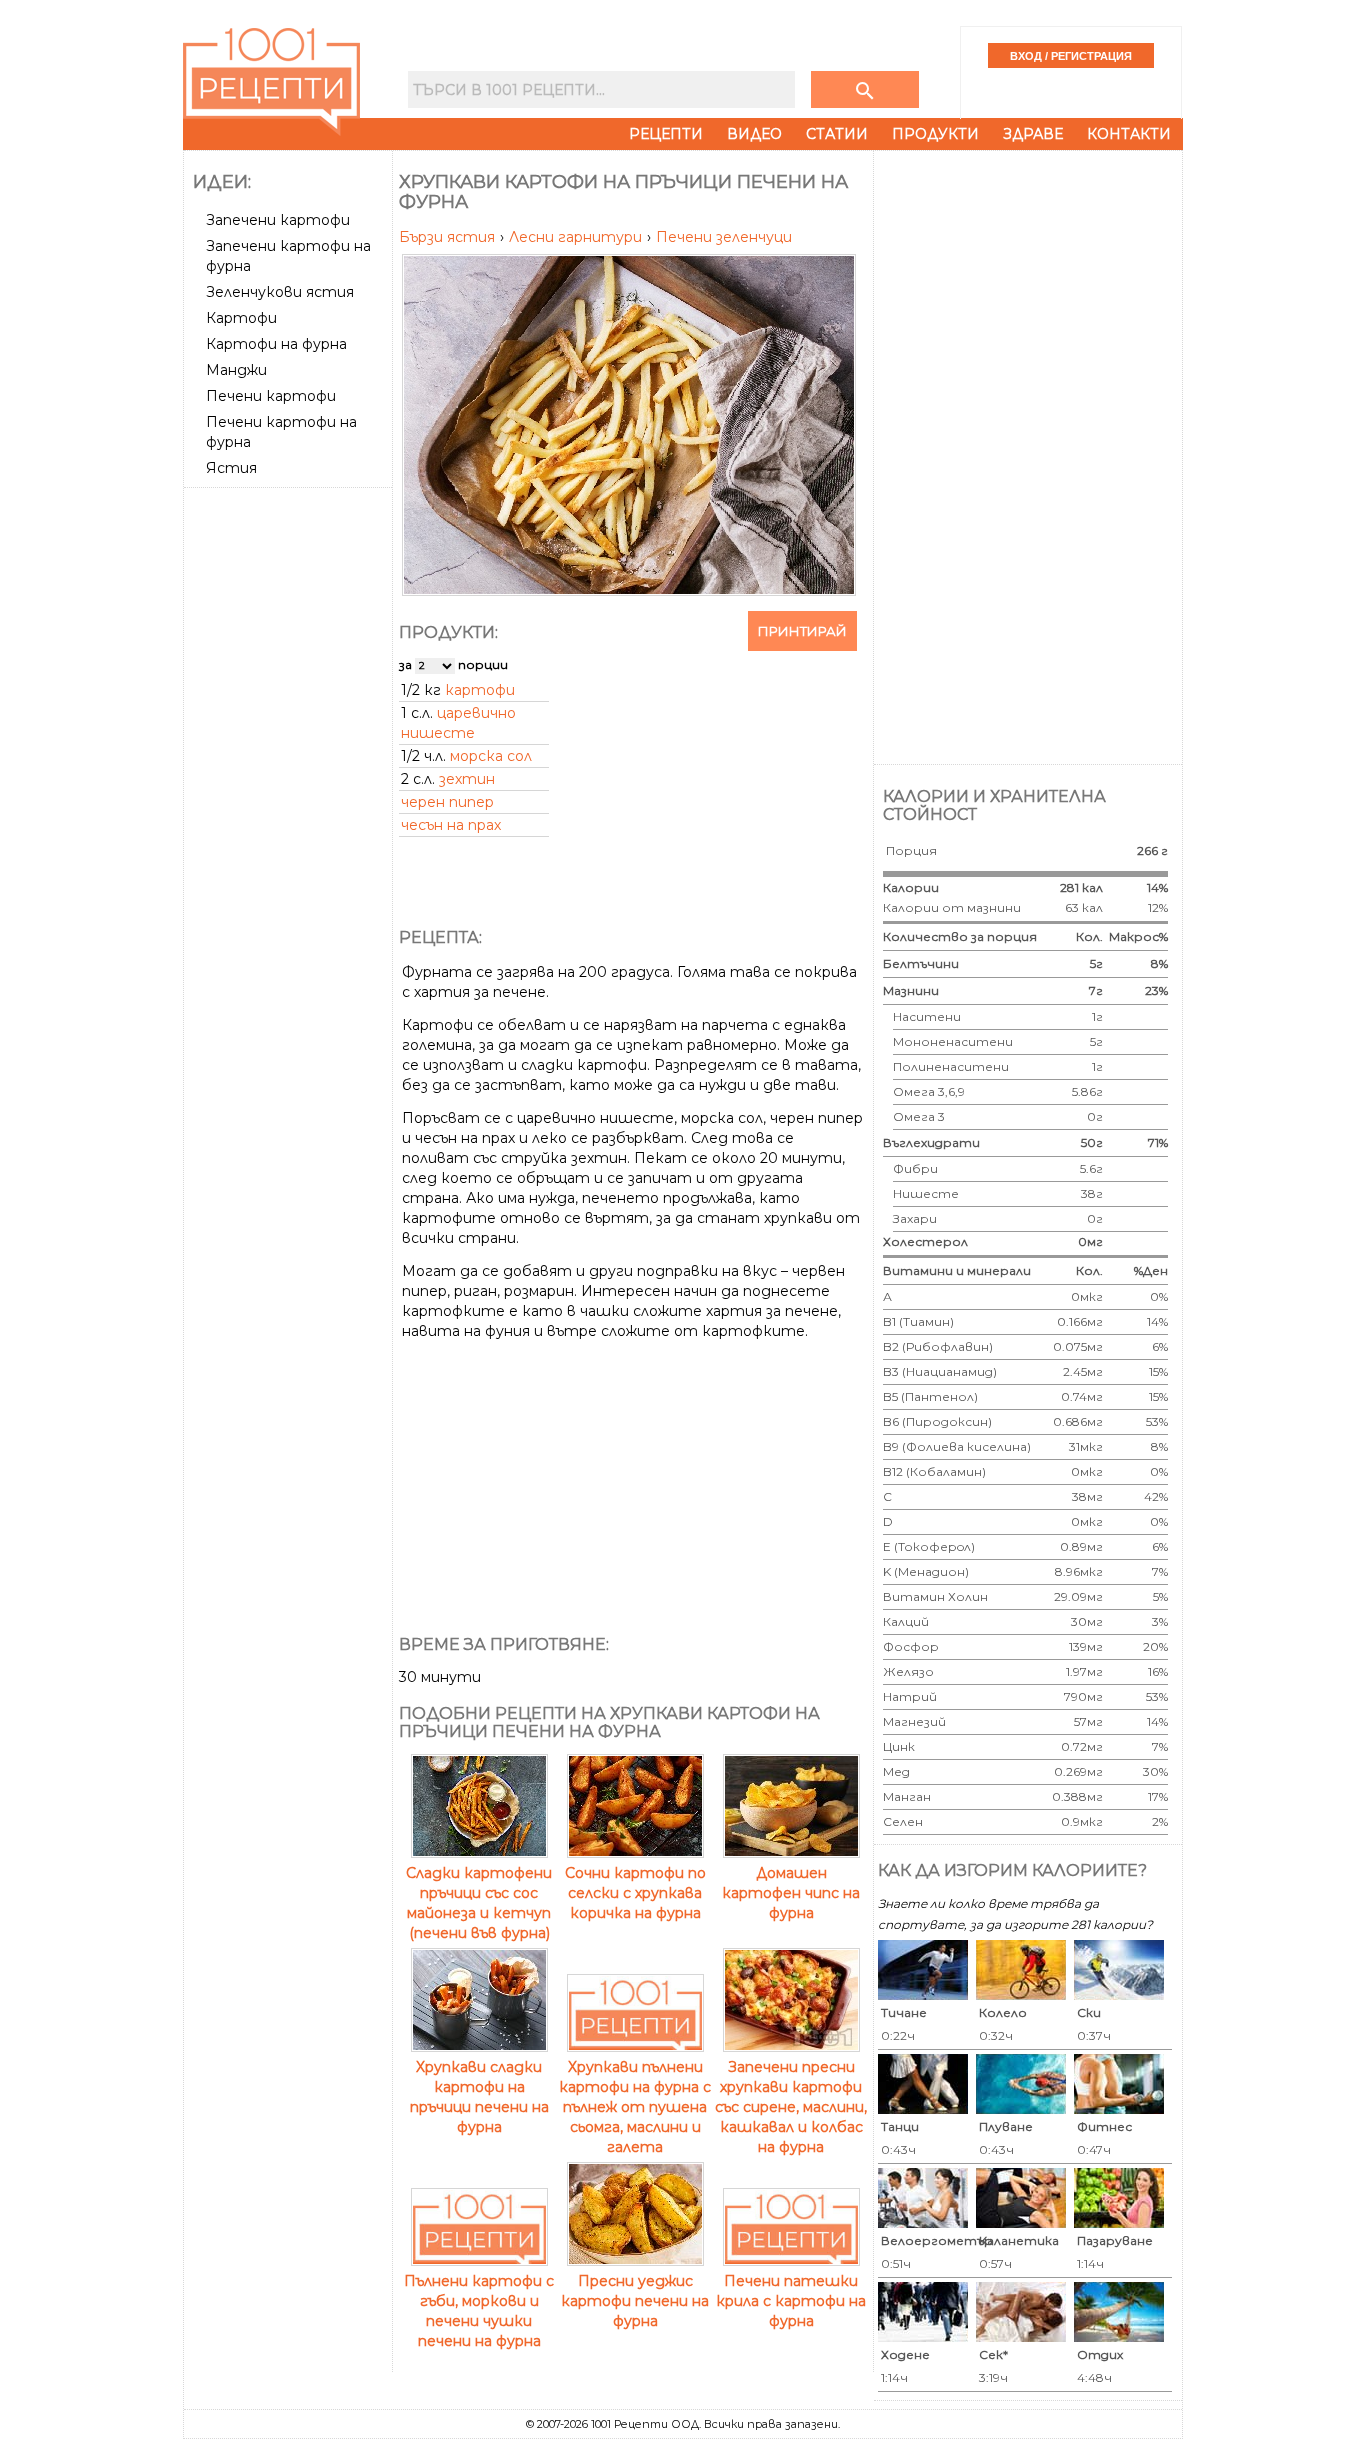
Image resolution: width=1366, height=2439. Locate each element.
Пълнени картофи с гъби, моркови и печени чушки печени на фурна (479, 2311)
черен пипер (447, 802)
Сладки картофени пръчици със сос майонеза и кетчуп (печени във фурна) (479, 1903)
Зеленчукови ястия (280, 292)
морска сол (491, 756)
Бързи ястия (449, 237)
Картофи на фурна (276, 344)
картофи (480, 690)
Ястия (231, 468)
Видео (754, 134)
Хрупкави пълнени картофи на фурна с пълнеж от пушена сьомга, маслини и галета (635, 2107)
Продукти (935, 134)
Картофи (241, 318)
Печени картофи (271, 396)
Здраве (1033, 134)
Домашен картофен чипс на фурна (791, 1893)
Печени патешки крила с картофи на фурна (791, 2301)
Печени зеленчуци (724, 237)
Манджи (236, 370)
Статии (837, 134)
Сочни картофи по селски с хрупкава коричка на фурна (635, 1893)
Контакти (1129, 134)
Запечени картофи (278, 220)
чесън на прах (451, 825)
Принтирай (802, 631)
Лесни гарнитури (577, 237)
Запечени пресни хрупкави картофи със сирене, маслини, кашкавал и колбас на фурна (791, 2107)
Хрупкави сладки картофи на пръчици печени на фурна (479, 2097)
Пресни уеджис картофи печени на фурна (635, 2301)
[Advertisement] (290, 795)
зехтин (467, 779)
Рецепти (666, 134)
